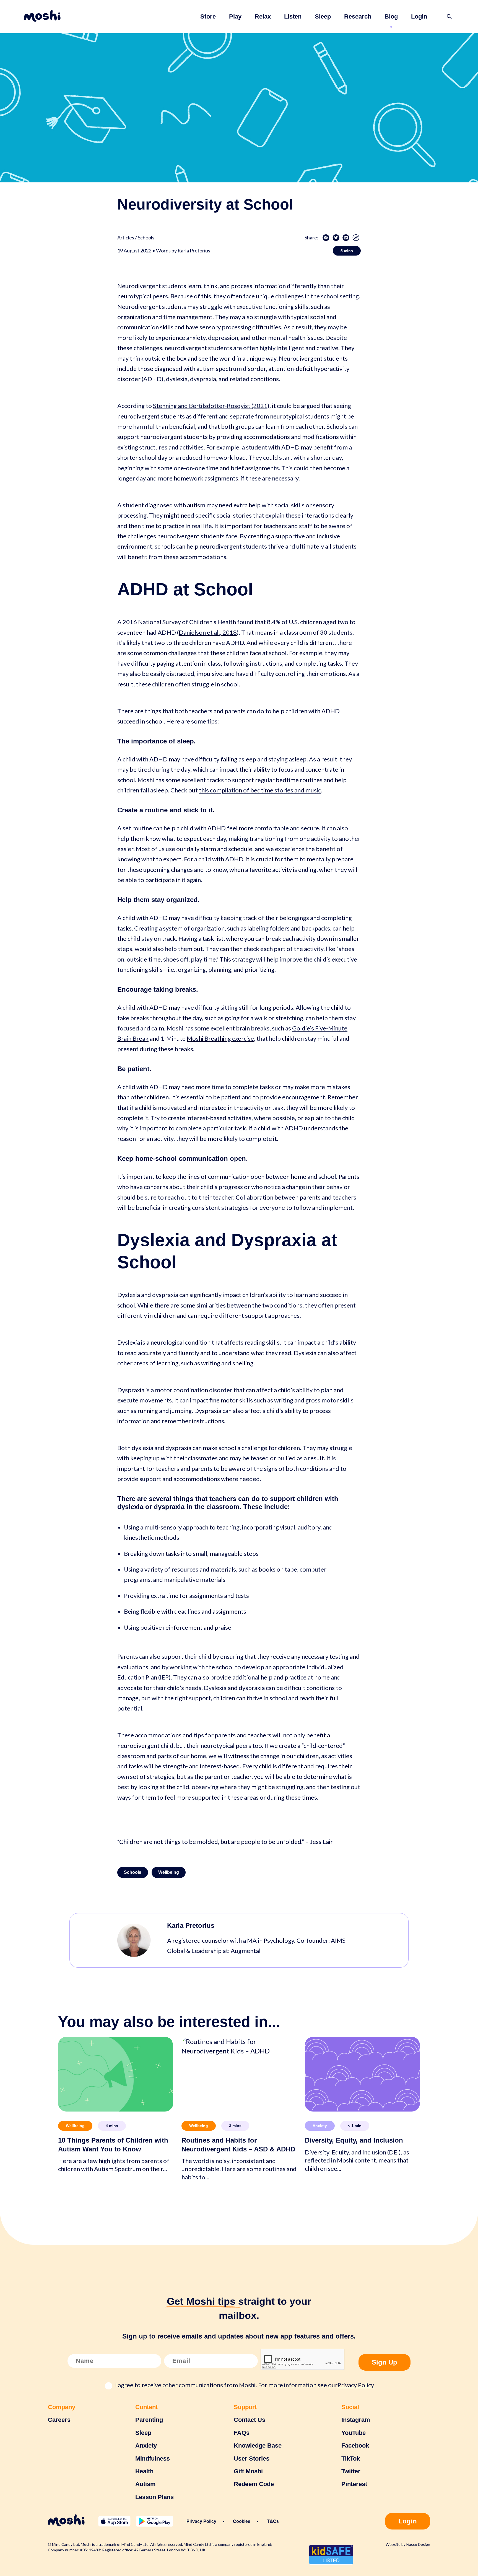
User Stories (252, 2459)
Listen (293, 16)
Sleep (323, 16)
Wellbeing (169, 1872)
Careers (59, 2420)
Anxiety (320, 2126)
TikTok (351, 2459)
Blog (391, 16)
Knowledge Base (258, 2445)
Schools (133, 1872)
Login (419, 16)
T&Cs (273, 2521)
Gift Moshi (248, 2471)
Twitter (351, 2471)
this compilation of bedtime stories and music (260, 790)
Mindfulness (153, 2459)
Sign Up (385, 2362)
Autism (146, 2484)
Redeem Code (254, 2484)
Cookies (242, 2521)
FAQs (242, 2433)
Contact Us (250, 2420)
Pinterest (354, 2484)
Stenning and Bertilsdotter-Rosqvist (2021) (211, 406)
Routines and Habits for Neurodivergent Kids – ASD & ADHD (238, 2144)
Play (235, 16)
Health (144, 2471)
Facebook (355, 2445)
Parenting (149, 2420)
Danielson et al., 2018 (208, 632)
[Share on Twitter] (336, 238)
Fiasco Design (418, 2544)
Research (358, 16)
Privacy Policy (356, 2385)
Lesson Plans (154, 2497)
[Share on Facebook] (326, 238)
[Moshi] (42, 17)
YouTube (354, 2433)
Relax (263, 16)
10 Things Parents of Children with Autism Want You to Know (113, 2144)
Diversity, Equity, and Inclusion (354, 2140)
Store (208, 16)
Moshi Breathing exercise (220, 1038)
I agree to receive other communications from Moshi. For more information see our (245, 2385)
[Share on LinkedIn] (346, 238)
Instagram (356, 2420)
